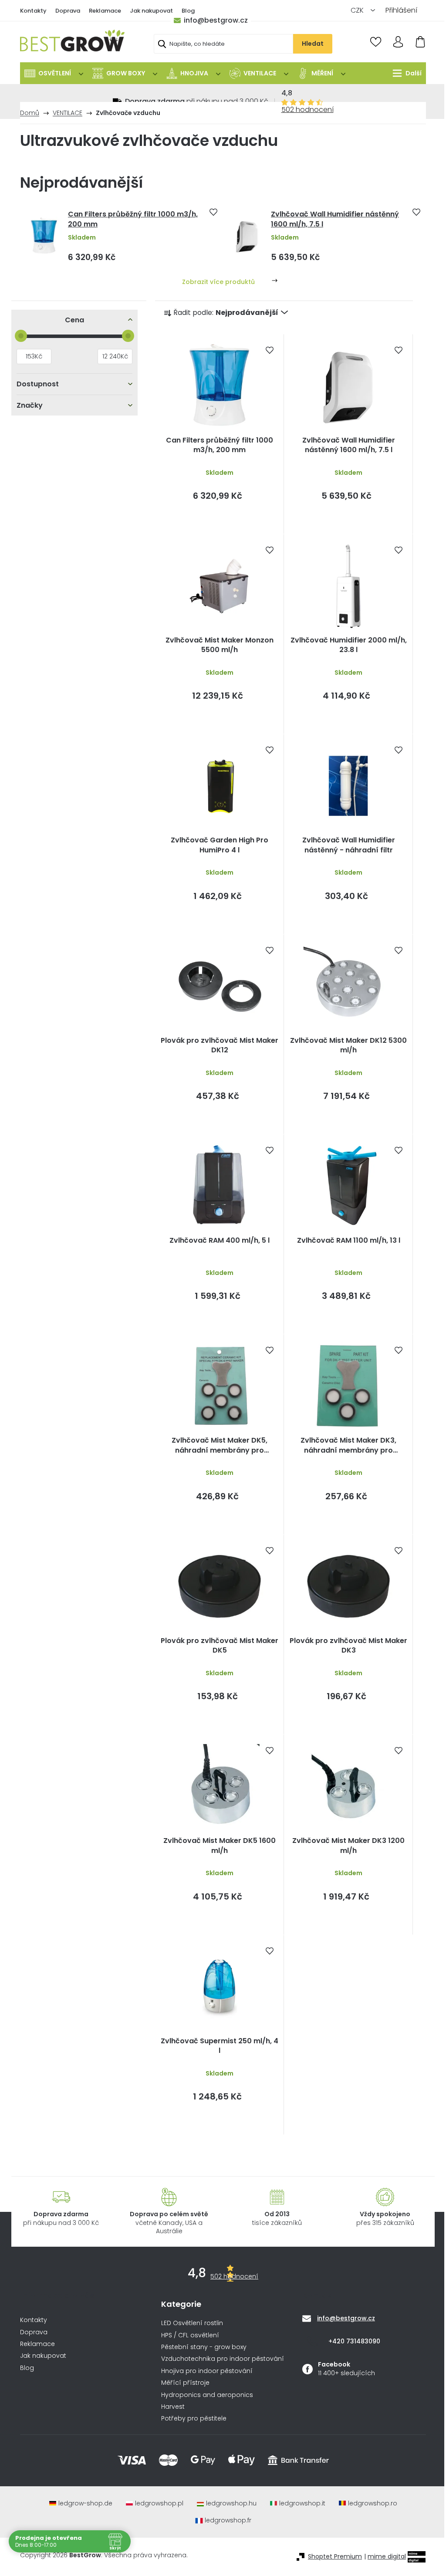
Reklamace (105, 11)
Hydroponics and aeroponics (207, 2395)
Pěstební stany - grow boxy (204, 2347)
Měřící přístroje (185, 2383)
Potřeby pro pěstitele (194, 2419)
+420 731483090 (354, 2341)
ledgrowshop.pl (159, 2503)
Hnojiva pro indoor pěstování (207, 2371)
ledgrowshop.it (302, 2503)
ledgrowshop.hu (231, 2503)
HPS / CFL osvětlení (190, 2335)
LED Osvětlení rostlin (192, 2323)
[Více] (405, 73)
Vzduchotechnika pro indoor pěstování (223, 2359)
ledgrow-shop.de (85, 2503)
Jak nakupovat (151, 11)
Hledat (313, 44)
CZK (358, 10)
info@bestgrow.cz (216, 20)
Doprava (68, 11)
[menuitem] (54, 73)
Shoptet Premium (335, 2557)
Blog (188, 11)
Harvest (173, 2407)
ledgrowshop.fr (228, 2520)
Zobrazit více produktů (218, 282)
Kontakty (33, 11)
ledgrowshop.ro (373, 2503)
